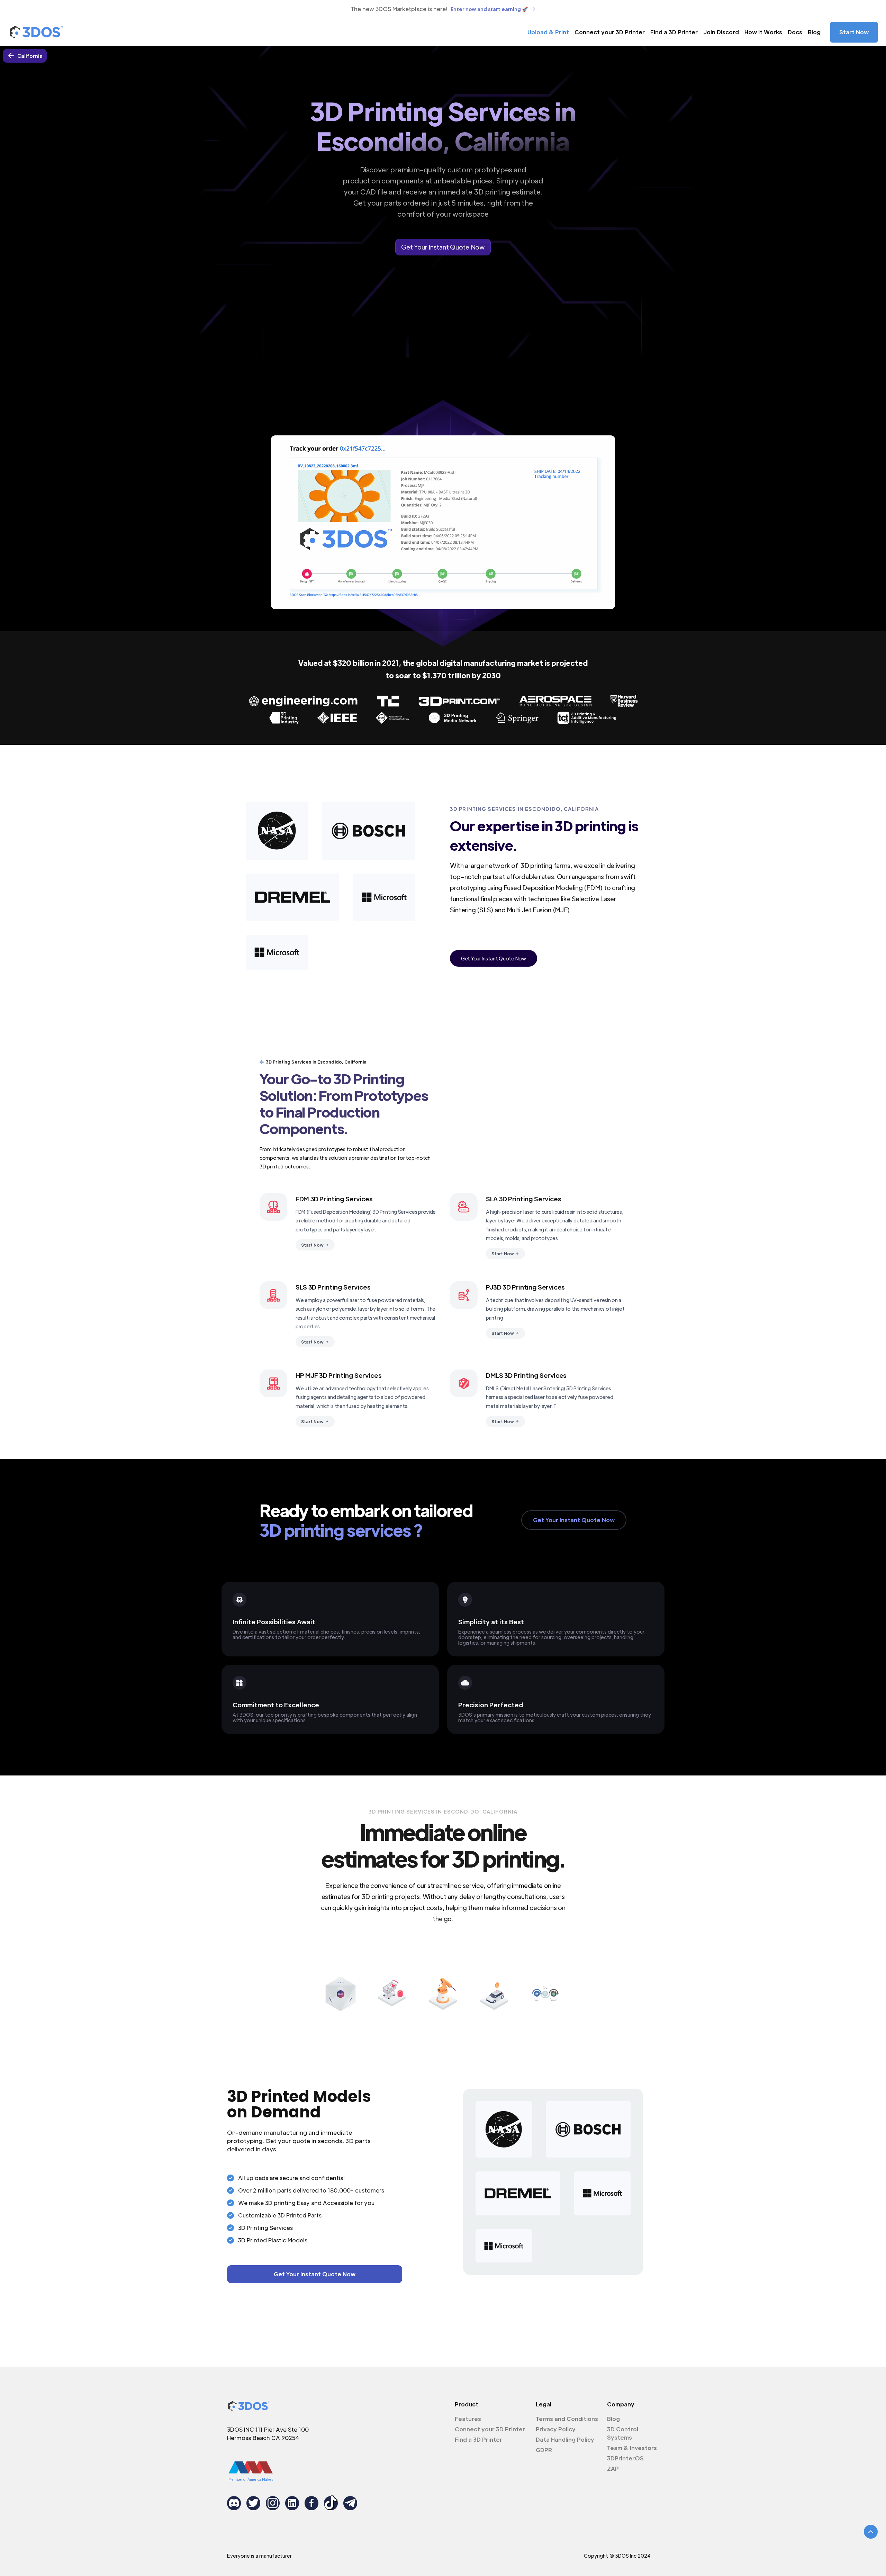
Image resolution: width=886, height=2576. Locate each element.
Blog (814, 32)
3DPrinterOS (625, 2458)
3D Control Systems (623, 2433)
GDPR (544, 2450)
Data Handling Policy (565, 2439)
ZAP (613, 2469)
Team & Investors (632, 2448)
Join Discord (721, 32)
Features (468, 2419)
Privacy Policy (556, 2429)
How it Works (763, 32)
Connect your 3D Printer (610, 32)
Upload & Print (548, 32)
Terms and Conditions (567, 2419)
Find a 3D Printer (674, 32)
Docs (795, 32)
